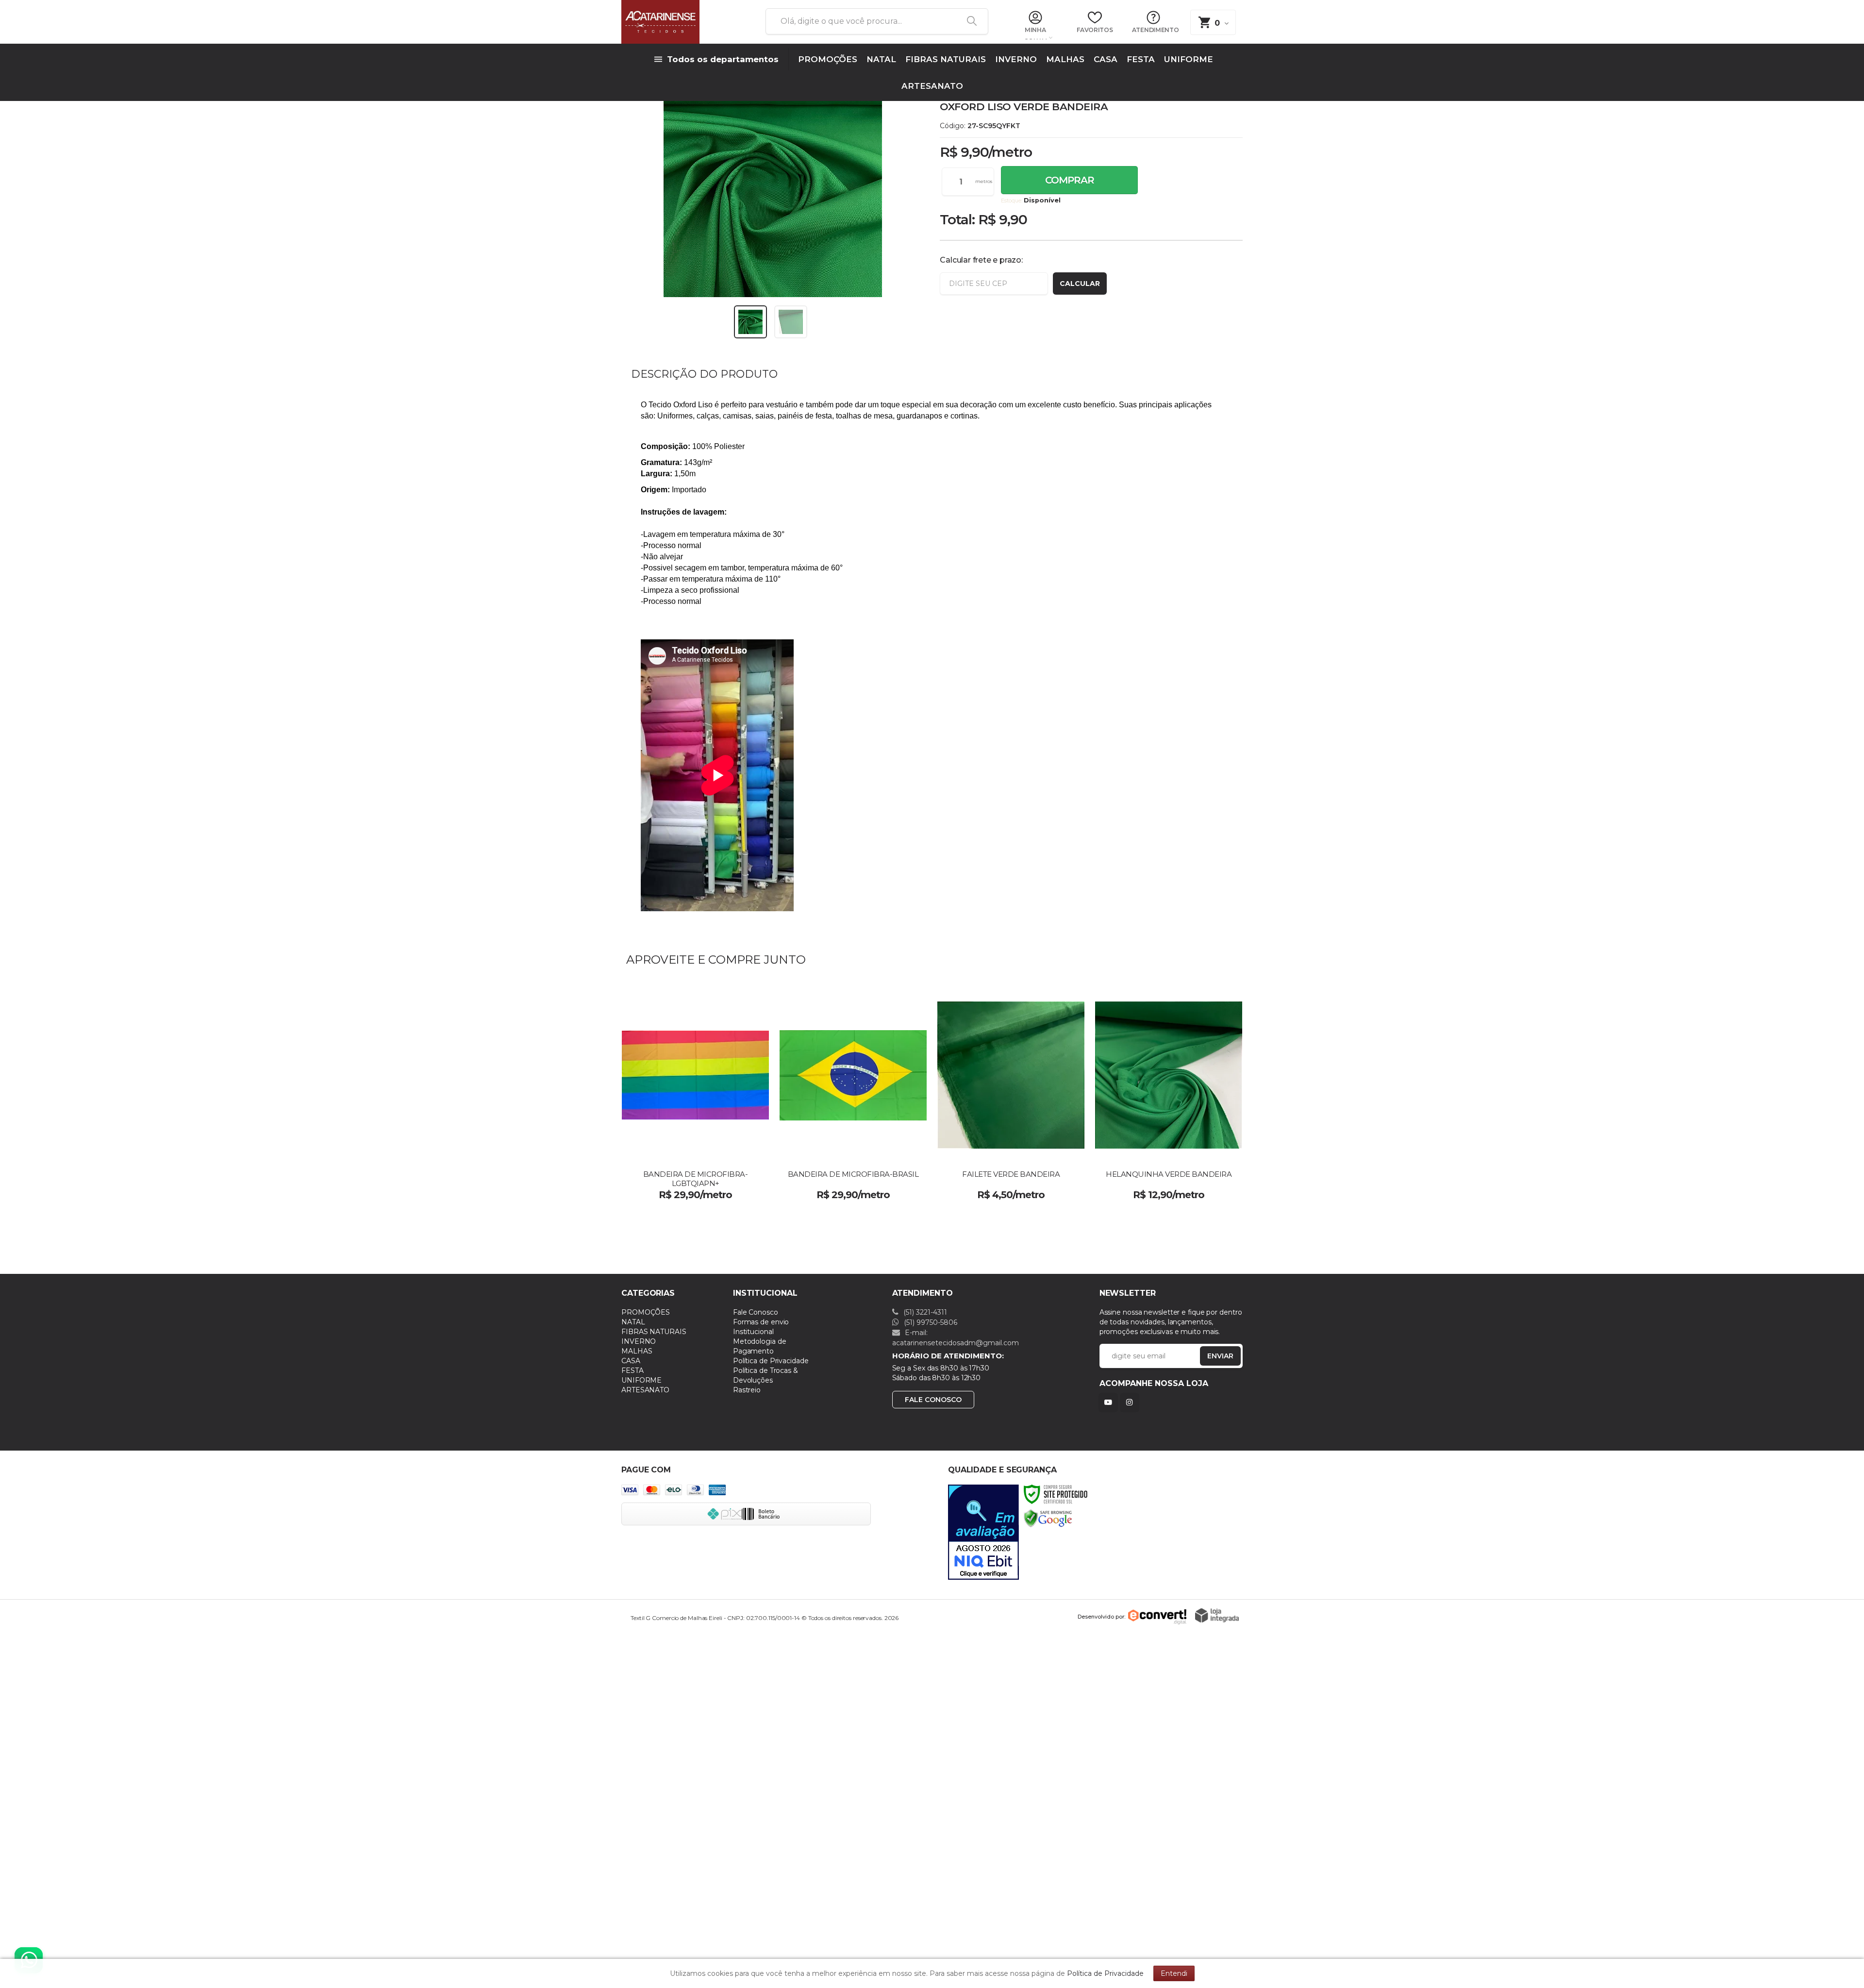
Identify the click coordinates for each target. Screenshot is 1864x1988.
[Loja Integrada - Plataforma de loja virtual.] (1217, 1615)
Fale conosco (933, 1400)
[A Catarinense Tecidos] (682, 22)
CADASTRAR (1210, 1358)
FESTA (632, 1370)
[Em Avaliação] (983, 1532)
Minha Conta (1035, 33)
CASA (631, 1361)
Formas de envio (761, 1322)
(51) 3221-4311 (924, 1312)
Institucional (753, 1332)
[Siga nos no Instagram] (1132, 1402)
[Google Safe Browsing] (1048, 1518)
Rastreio (747, 1390)
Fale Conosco (756, 1312)
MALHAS (637, 1351)
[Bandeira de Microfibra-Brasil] (853, 1096)
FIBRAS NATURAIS (654, 1332)
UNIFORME (641, 1380)
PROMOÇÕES (646, 1312)
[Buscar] (968, 21)
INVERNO (639, 1341)
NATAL (633, 1322)
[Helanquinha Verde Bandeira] (1169, 1096)
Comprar (1070, 180)
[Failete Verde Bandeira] (1011, 1096)
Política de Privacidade (771, 1361)
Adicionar (721, 1188)
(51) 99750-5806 (930, 1322)
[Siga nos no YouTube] (1110, 1402)
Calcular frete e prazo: (981, 260)
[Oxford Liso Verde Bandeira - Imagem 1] (750, 322)
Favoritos (1095, 30)
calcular (1080, 284)
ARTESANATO (645, 1390)
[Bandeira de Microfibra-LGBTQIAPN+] (695, 1096)
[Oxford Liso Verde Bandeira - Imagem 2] (791, 322)
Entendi (1174, 1973)
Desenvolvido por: (1101, 1616)
